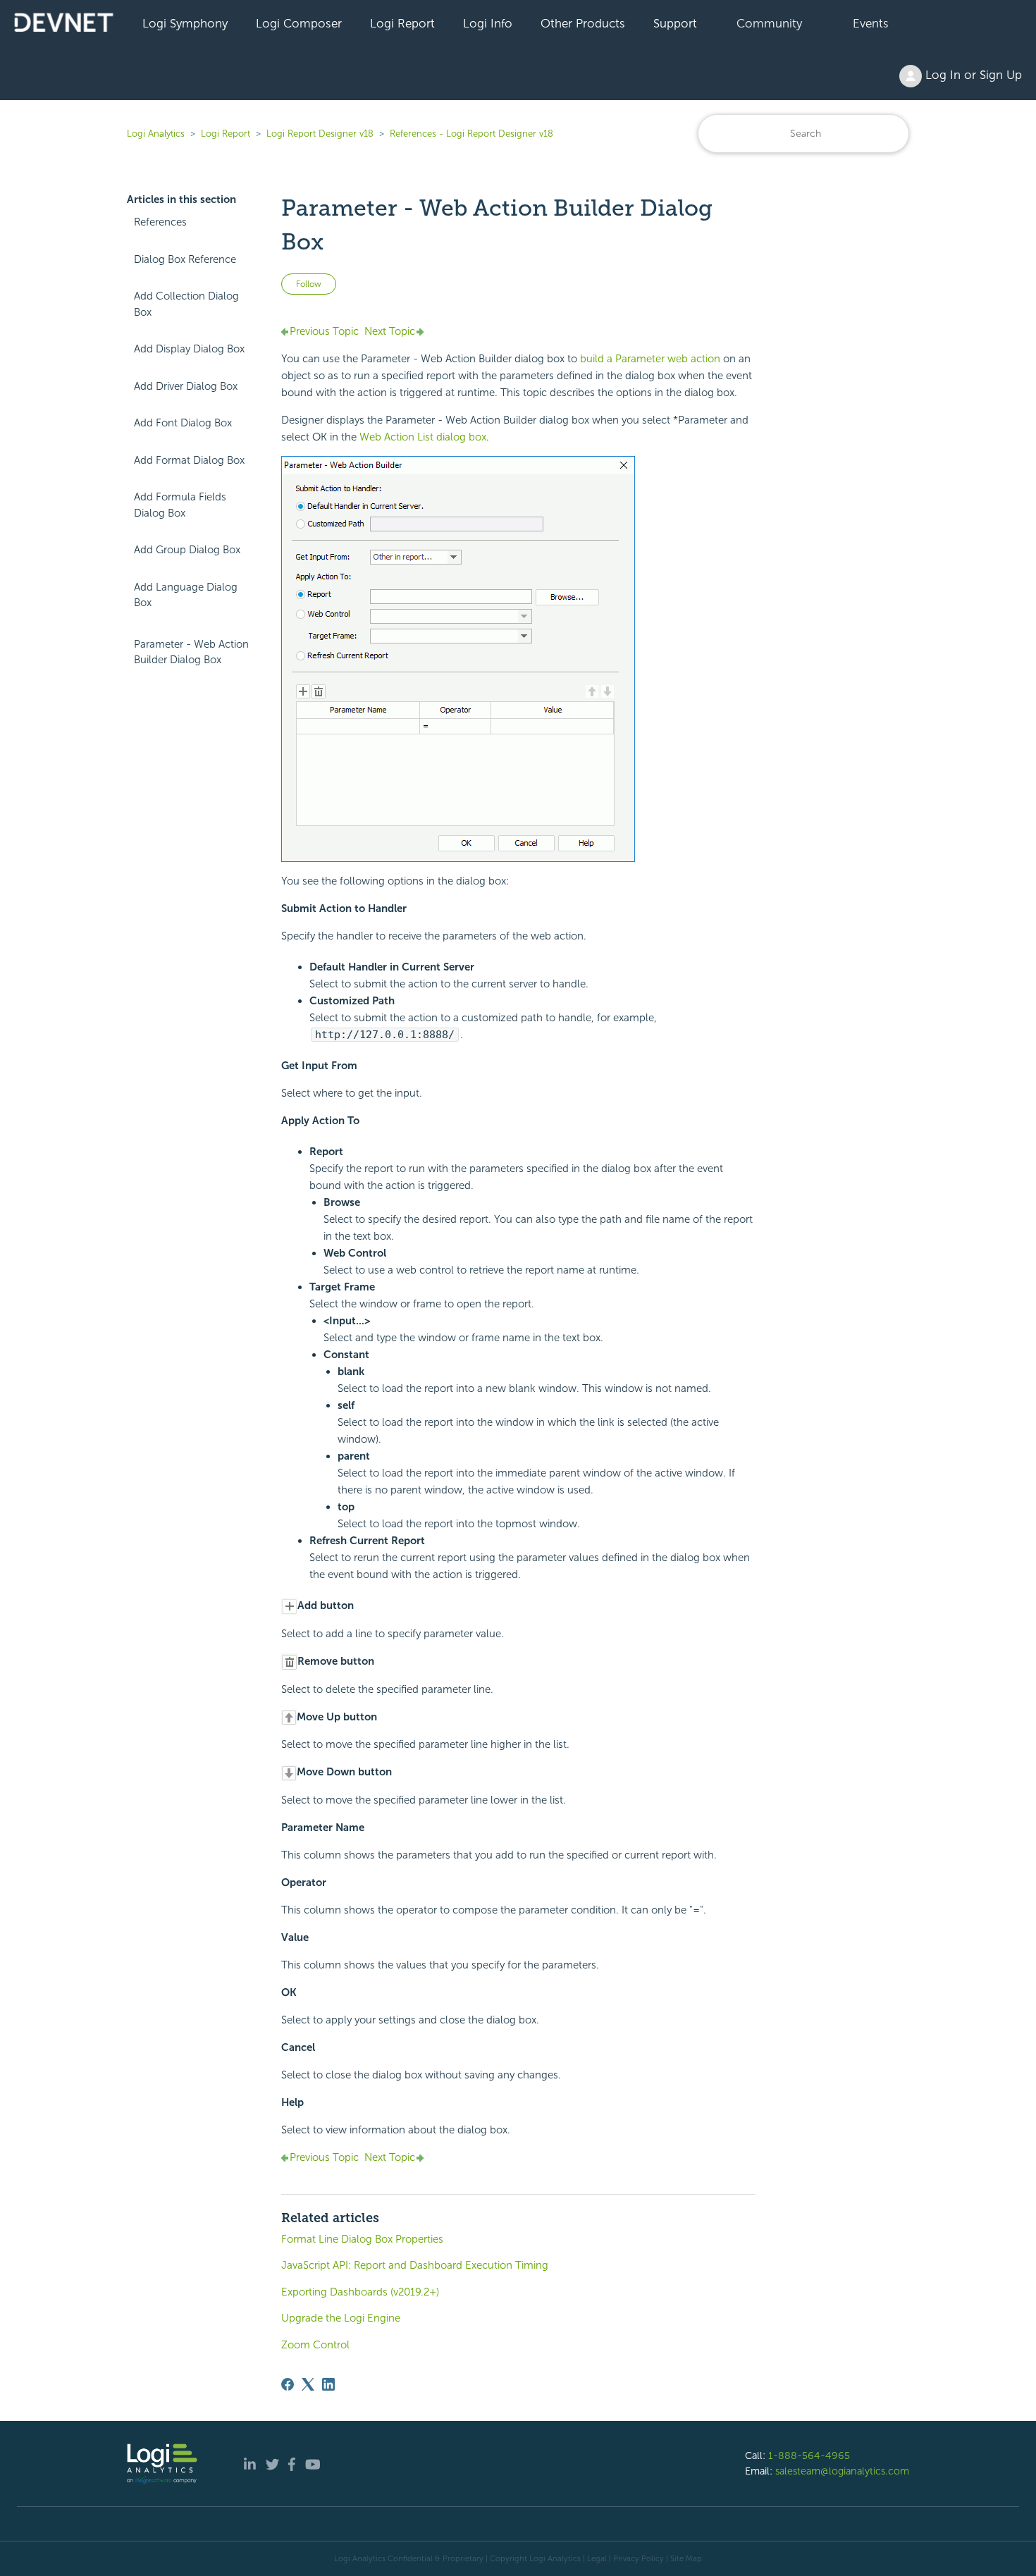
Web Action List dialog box (423, 437)
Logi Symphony (185, 23)
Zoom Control (315, 2345)
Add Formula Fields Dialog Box (180, 505)
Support (675, 23)
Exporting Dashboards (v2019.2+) (360, 2292)
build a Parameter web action (650, 359)
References (160, 222)
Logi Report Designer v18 (321, 134)
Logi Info (488, 23)
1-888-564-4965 (809, 2455)
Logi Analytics (156, 134)
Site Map (686, 2558)
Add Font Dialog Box (183, 423)
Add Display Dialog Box (189, 349)
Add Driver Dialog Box (186, 386)
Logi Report (402, 23)
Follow (309, 284)
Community (769, 23)
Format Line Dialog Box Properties (362, 2239)
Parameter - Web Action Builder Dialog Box (191, 652)
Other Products (583, 23)
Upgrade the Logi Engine (341, 2318)
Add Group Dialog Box (187, 550)
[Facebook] (288, 2384)
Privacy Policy (639, 2558)
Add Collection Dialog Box (186, 304)
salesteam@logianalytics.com (842, 2471)
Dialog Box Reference (185, 259)
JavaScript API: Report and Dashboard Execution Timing (415, 2265)
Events (871, 23)
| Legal (595, 2558)
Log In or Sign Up (972, 75)
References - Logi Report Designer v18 (471, 134)
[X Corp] (308, 2384)
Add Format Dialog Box (189, 460)
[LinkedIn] (328, 2384)
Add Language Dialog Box (186, 595)
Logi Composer (299, 23)
